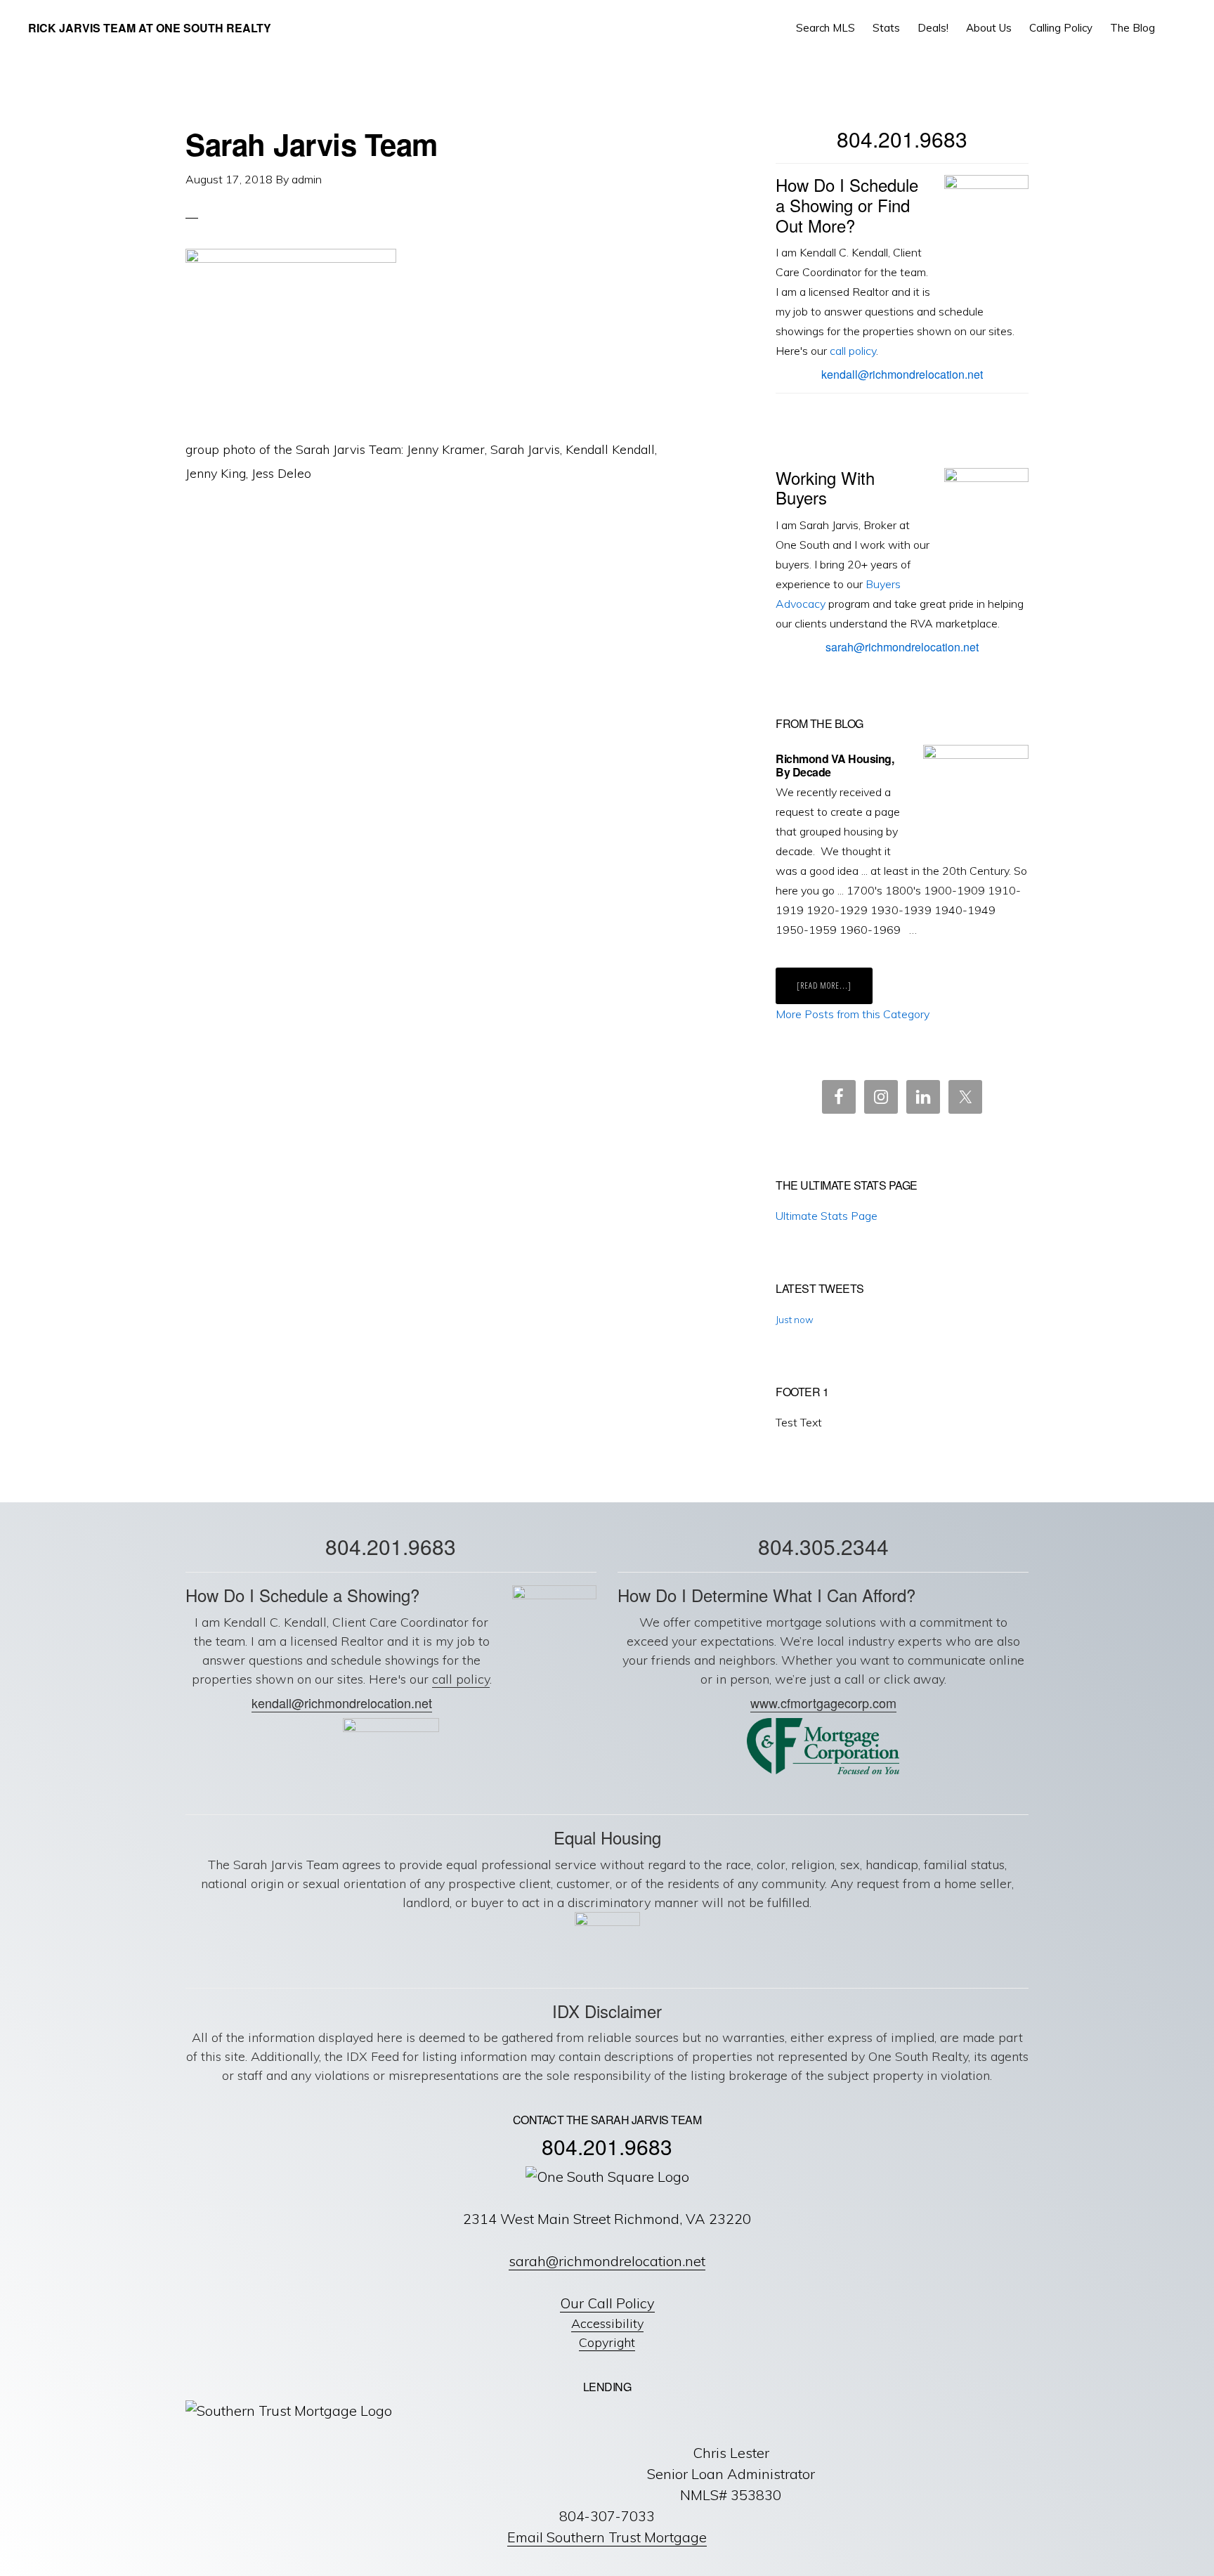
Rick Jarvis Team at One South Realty (150, 28)
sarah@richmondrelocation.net (902, 647)
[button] (1176, 28)
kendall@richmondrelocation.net (902, 374)
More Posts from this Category (853, 1014)
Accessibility (607, 2323)
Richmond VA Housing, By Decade (835, 765)
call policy (853, 351)
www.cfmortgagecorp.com (823, 1703)
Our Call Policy (607, 2303)
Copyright (607, 2342)
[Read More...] (835, 991)
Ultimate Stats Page (827, 1216)
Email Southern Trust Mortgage (607, 2537)
